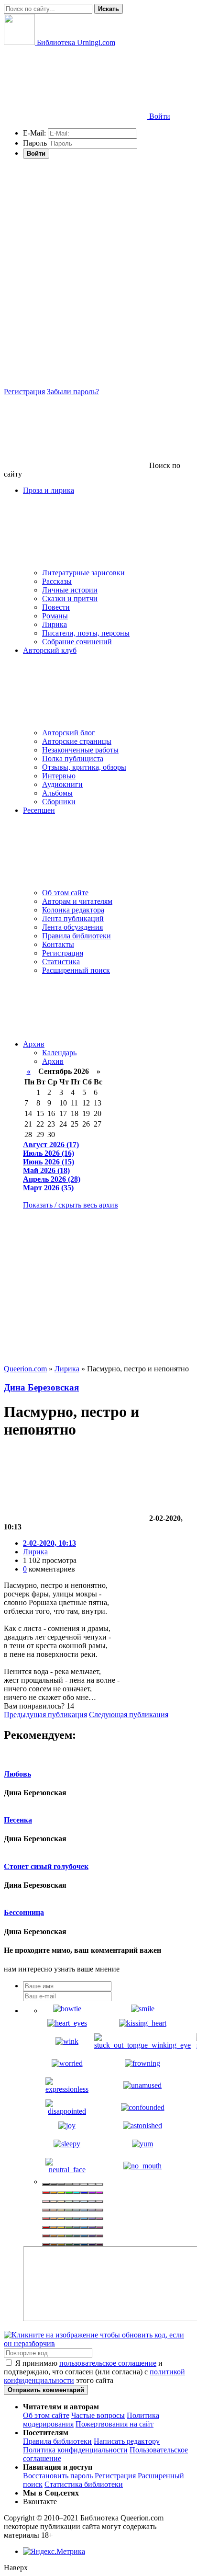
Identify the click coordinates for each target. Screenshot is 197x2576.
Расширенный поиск (76, 970)
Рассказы (57, 581)
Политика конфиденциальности (75, 2450)
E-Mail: (34, 133)
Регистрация (24, 392)
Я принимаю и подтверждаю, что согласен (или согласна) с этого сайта (94, 2372)
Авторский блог (69, 733)
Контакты (58, 944)
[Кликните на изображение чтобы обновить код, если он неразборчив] (98, 2343)
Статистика (61, 962)
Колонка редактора (73, 910)
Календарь (59, 1053)
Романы (55, 616)
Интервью (59, 776)
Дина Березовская (41, 1387)
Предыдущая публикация (45, 1715)
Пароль (35, 143)
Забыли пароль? (73, 392)
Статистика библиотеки (84, 2484)
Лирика (55, 624)
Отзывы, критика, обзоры (84, 767)
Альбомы (57, 793)
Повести (56, 607)
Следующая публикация (129, 1715)
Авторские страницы (77, 741)
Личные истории (70, 590)
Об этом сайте (65, 893)
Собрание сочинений (77, 642)
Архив (34, 1044)
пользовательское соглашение (108, 2363)
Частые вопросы (98, 2415)
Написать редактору (127, 2441)
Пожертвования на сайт (115, 2424)
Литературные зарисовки (83, 573)
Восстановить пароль (58, 2476)
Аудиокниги (62, 784)
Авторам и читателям (77, 901)
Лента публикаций (73, 918)
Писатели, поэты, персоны (86, 633)
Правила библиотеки (77, 936)
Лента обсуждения (72, 927)
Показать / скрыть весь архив (71, 1205)
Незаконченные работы (80, 750)
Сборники (59, 802)
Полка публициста (73, 758)
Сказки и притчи (70, 598)
